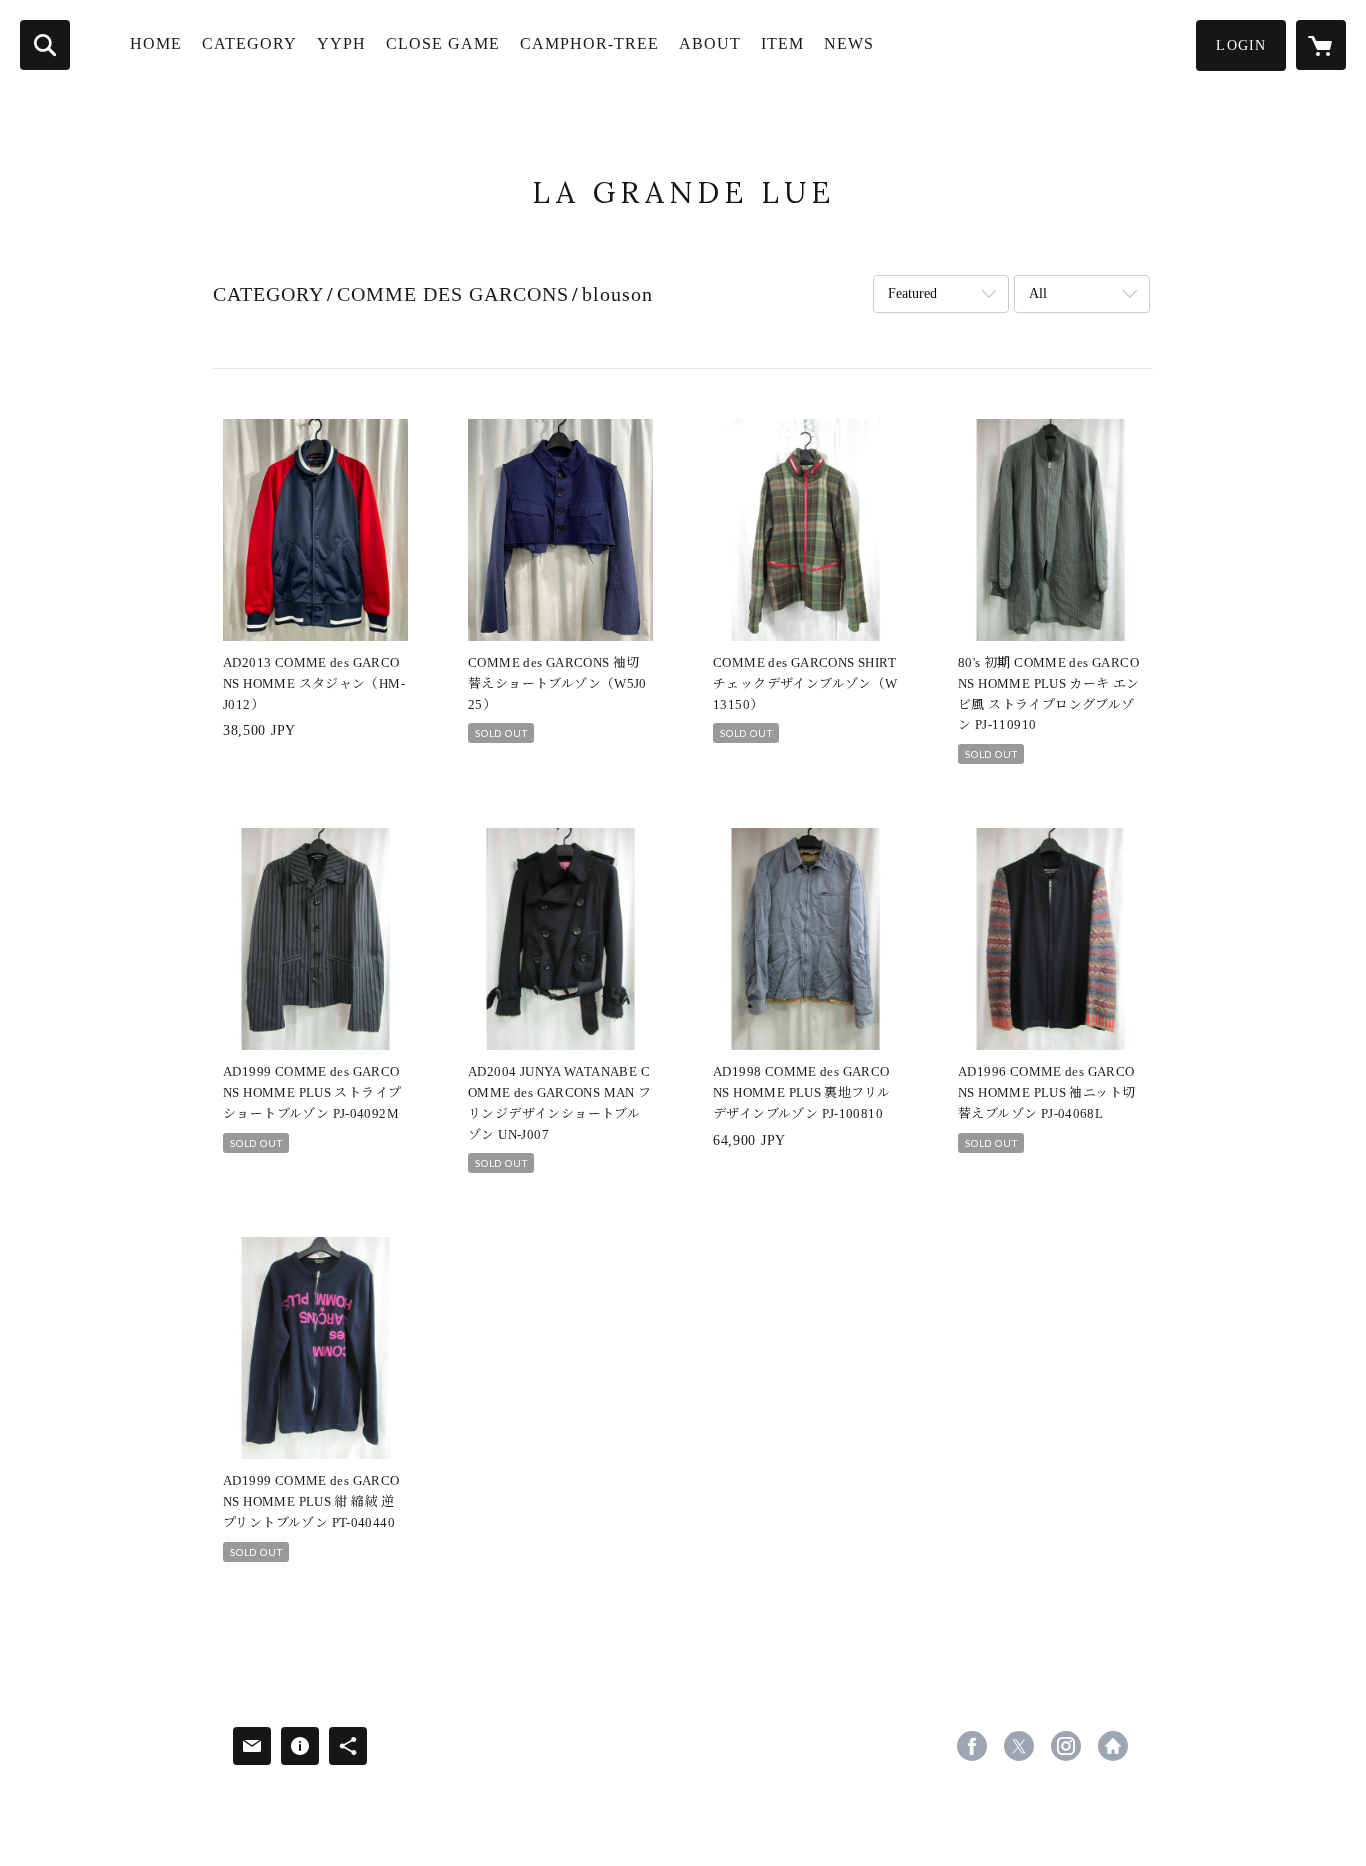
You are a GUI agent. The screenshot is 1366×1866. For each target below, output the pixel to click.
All (1038, 293)
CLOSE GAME (443, 43)
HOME (156, 43)
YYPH (341, 43)
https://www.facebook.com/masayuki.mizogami (972, 1746)
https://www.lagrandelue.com (1113, 1746)
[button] (1241, 45)
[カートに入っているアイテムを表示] (1321, 45)
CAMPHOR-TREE (589, 43)
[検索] (45, 45)
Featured (912, 293)
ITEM (782, 43)
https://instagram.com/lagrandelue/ (1066, 1746)
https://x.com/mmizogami (1019, 1746)
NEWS (849, 43)
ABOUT (710, 43)
